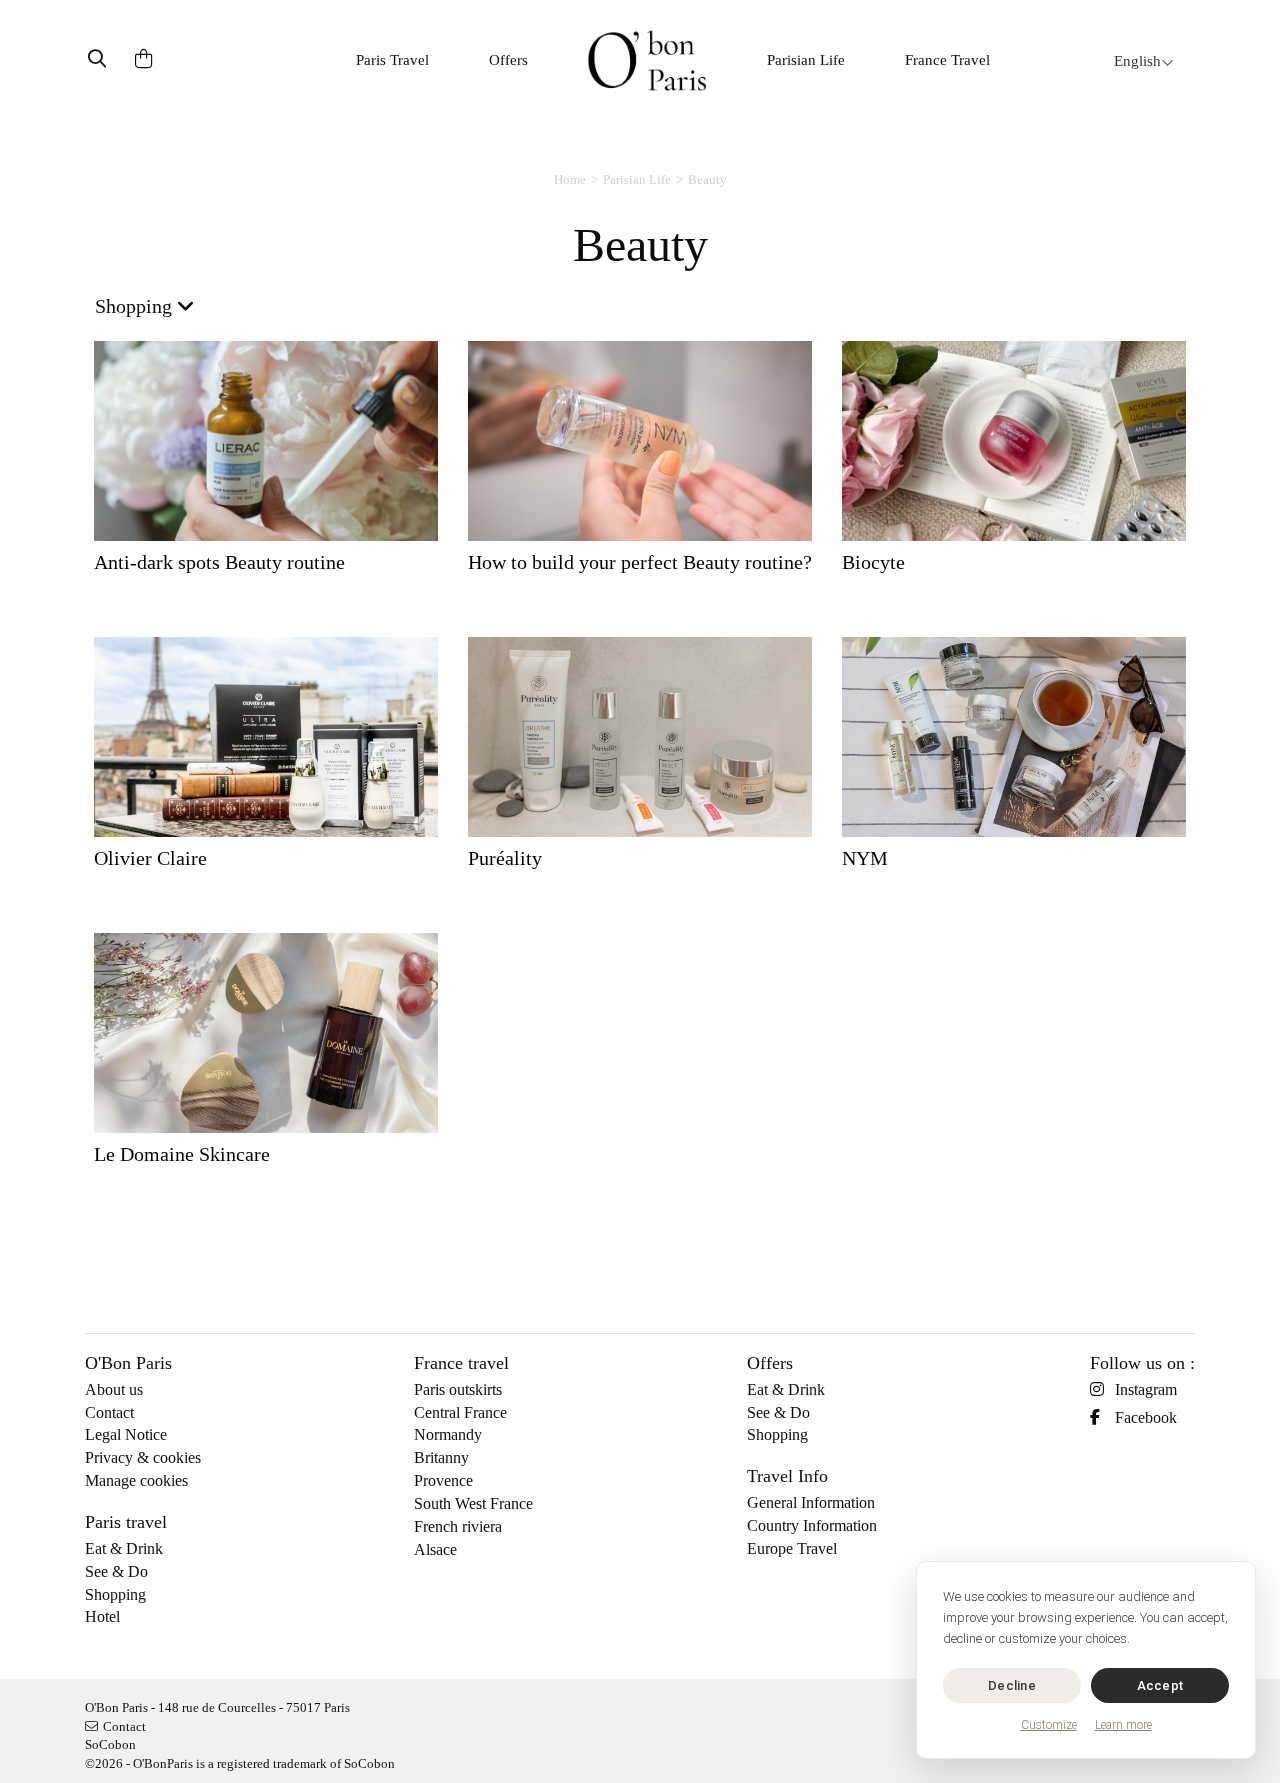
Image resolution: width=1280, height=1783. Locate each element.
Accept (1160, 1685)
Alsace (435, 1549)
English (1137, 61)
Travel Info (787, 1476)
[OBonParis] (647, 60)
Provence (443, 1480)
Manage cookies (136, 1480)
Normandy (448, 1434)
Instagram (1146, 1389)
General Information (811, 1502)
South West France (473, 1503)
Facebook (1146, 1417)
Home (570, 179)
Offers (508, 60)
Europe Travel (792, 1548)
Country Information (812, 1525)
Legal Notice (126, 1434)
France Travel (947, 60)
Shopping (115, 1594)
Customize (1049, 1725)
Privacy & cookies (143, 1457)
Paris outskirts (458, 1389)
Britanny (441, 1457)
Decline (1012, 1685)
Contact (109, 1412)
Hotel (102, 1616)
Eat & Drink (124, 1548)
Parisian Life (806, 60)
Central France (460, 1412)
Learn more (1123, 1725)
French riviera (458, 1526)
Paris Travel (392, 60)
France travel (461, 1363)
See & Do (116, 1571)
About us (114, 1389)
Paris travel (126, 1522)
